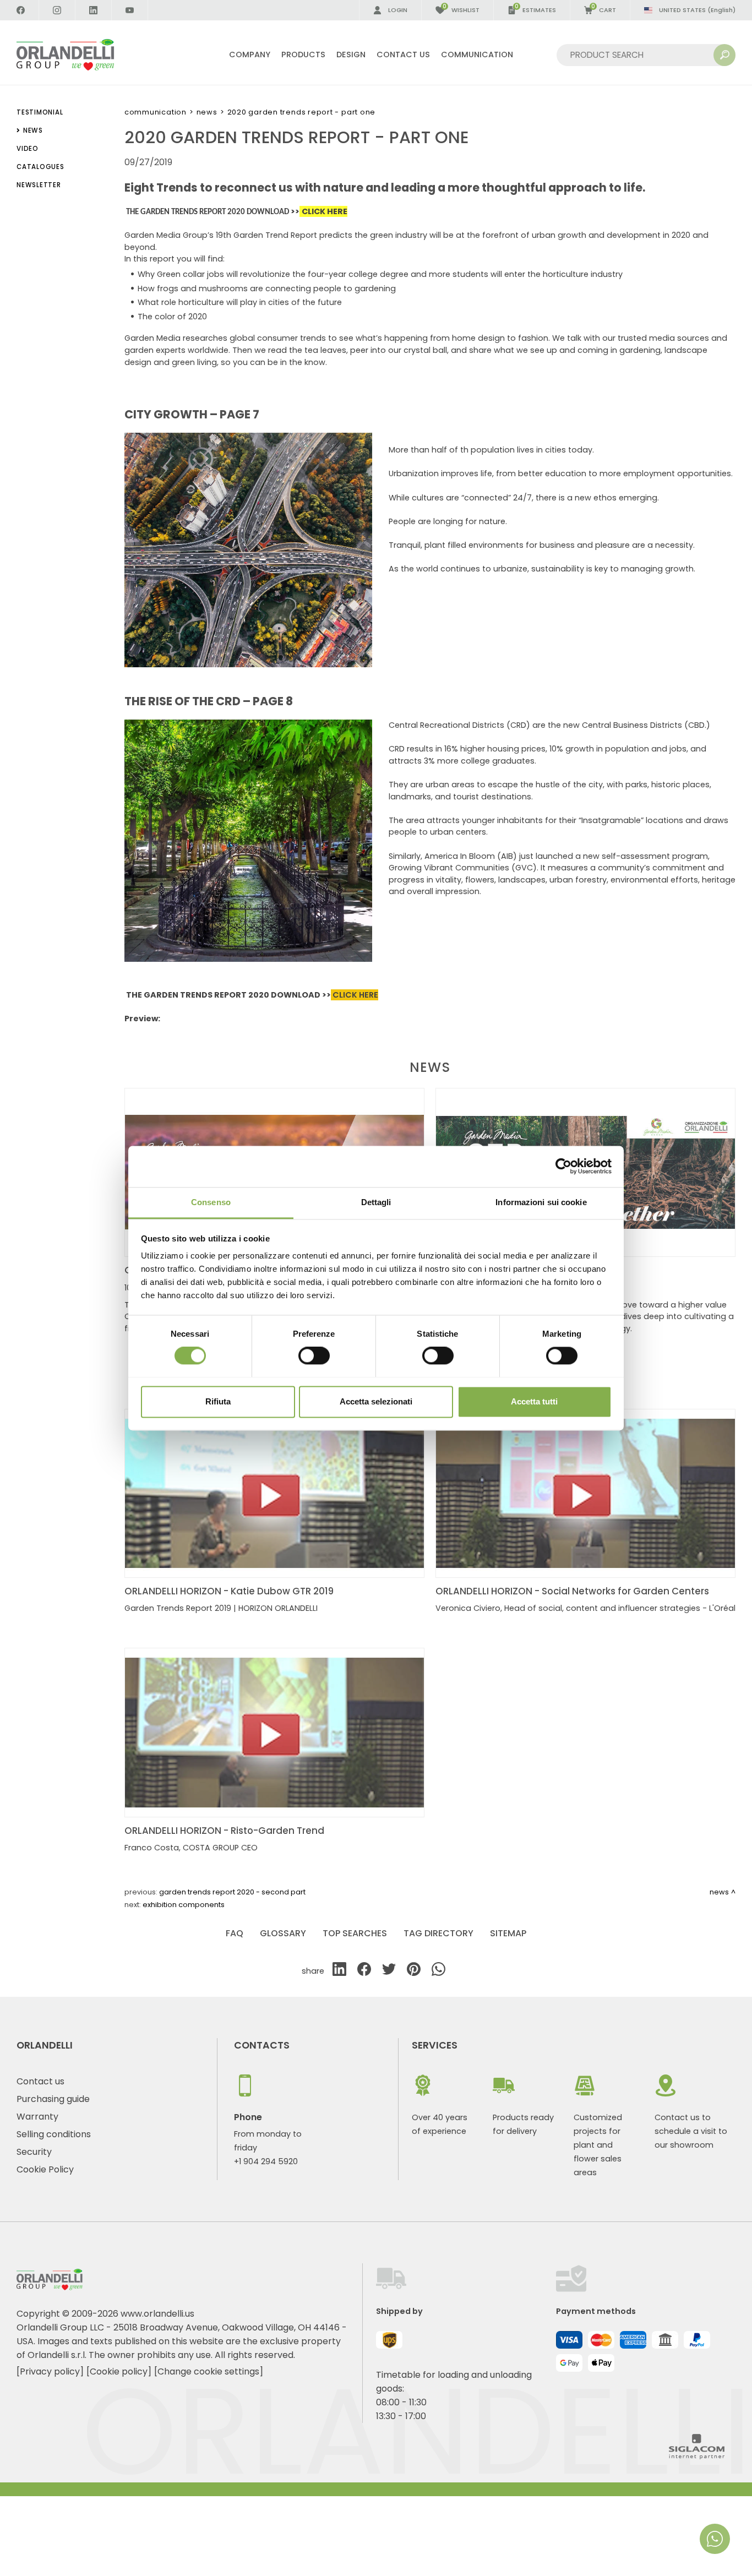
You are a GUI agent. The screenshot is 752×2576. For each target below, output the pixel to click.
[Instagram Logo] (57, 10)
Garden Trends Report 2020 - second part (232, 1892)
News (207, 112)
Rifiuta (218, 1401)
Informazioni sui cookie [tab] (541, 1202)
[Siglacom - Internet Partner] (697, 2456)
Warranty (37, 2117)
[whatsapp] (438, 1971)
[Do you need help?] (715, 2539)
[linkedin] (339, 1971)
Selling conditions (54, 2134)
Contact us (40, 2081)
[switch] (314, 1355)
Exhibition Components (184, 1905)
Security (34, 2152)
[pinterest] (414, 1971)
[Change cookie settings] (209, 2371)
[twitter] (389, 1971)
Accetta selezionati (376, 1401)
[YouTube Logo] (130, 10)
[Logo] (78, 55)
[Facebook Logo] (21, 10)
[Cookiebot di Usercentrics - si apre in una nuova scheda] (563, 1166)
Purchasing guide (53, 2099)
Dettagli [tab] (376, 1202)
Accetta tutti (534, 1401)
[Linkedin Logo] (94, 10)
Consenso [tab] (211, 1202)
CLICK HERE (355, 995)
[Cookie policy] (119, 2371)
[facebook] (364, 1971)
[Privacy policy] (50, 2371)
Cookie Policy (45, 2169)
